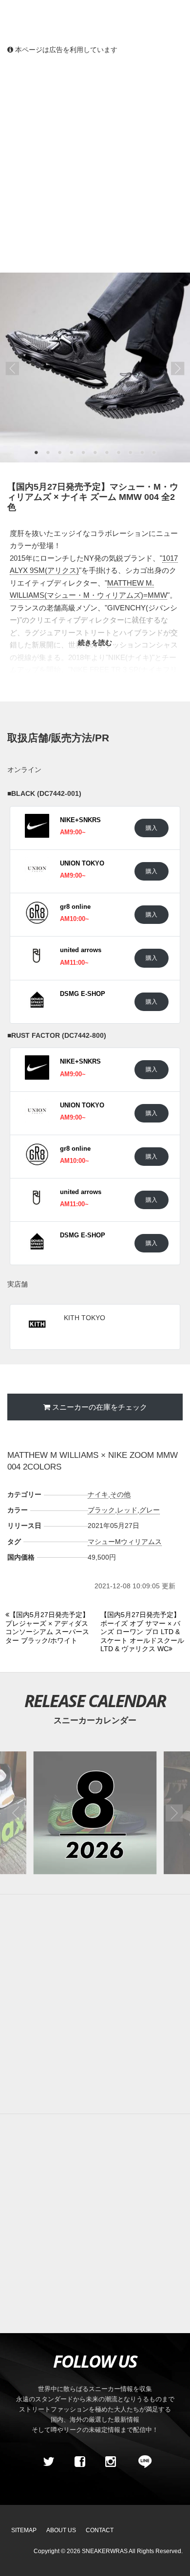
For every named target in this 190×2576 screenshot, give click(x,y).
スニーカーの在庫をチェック (100, 1407)
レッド (127, 1510)
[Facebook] (79, 2462)
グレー (150, 1510)
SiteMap (24, 2530)
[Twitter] (49, 2462)
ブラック (101, 1510)
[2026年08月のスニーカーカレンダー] (95, 1813)
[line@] (142, 2462)
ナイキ (98, 1494)
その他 (120, 1494)
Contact (100, 2530)
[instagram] (111, 2462)
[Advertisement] (95, 163)
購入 (152, 828)
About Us (61, 2530)
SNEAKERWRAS (105, 2551)
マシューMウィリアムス (125, 1542)
